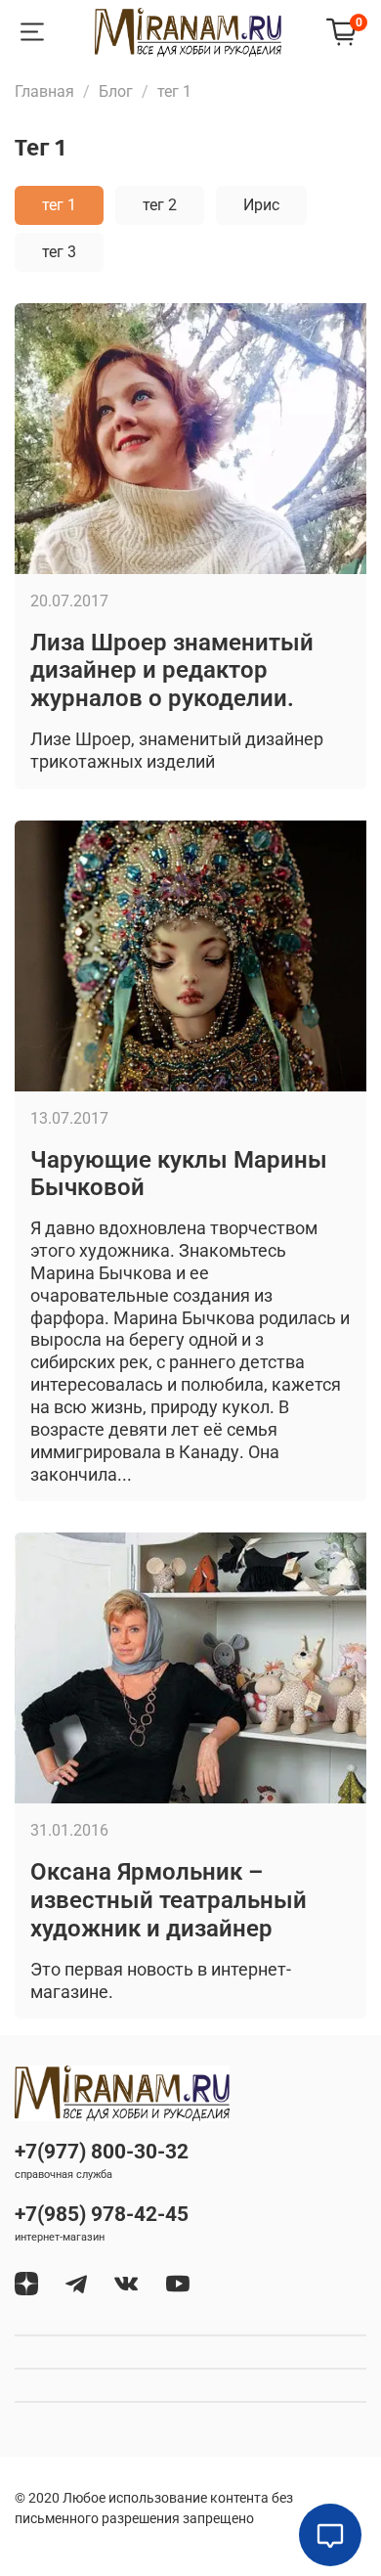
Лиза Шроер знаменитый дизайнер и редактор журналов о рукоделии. (172, 671)
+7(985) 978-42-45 (102, 2214)
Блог (116, 91)
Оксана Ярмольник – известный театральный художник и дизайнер (169, 1900)
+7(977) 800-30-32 (102, 2152)
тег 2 (160, 205)
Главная (44, 91)
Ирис (261, 205)
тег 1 (59, 205)
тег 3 (59, 252)
